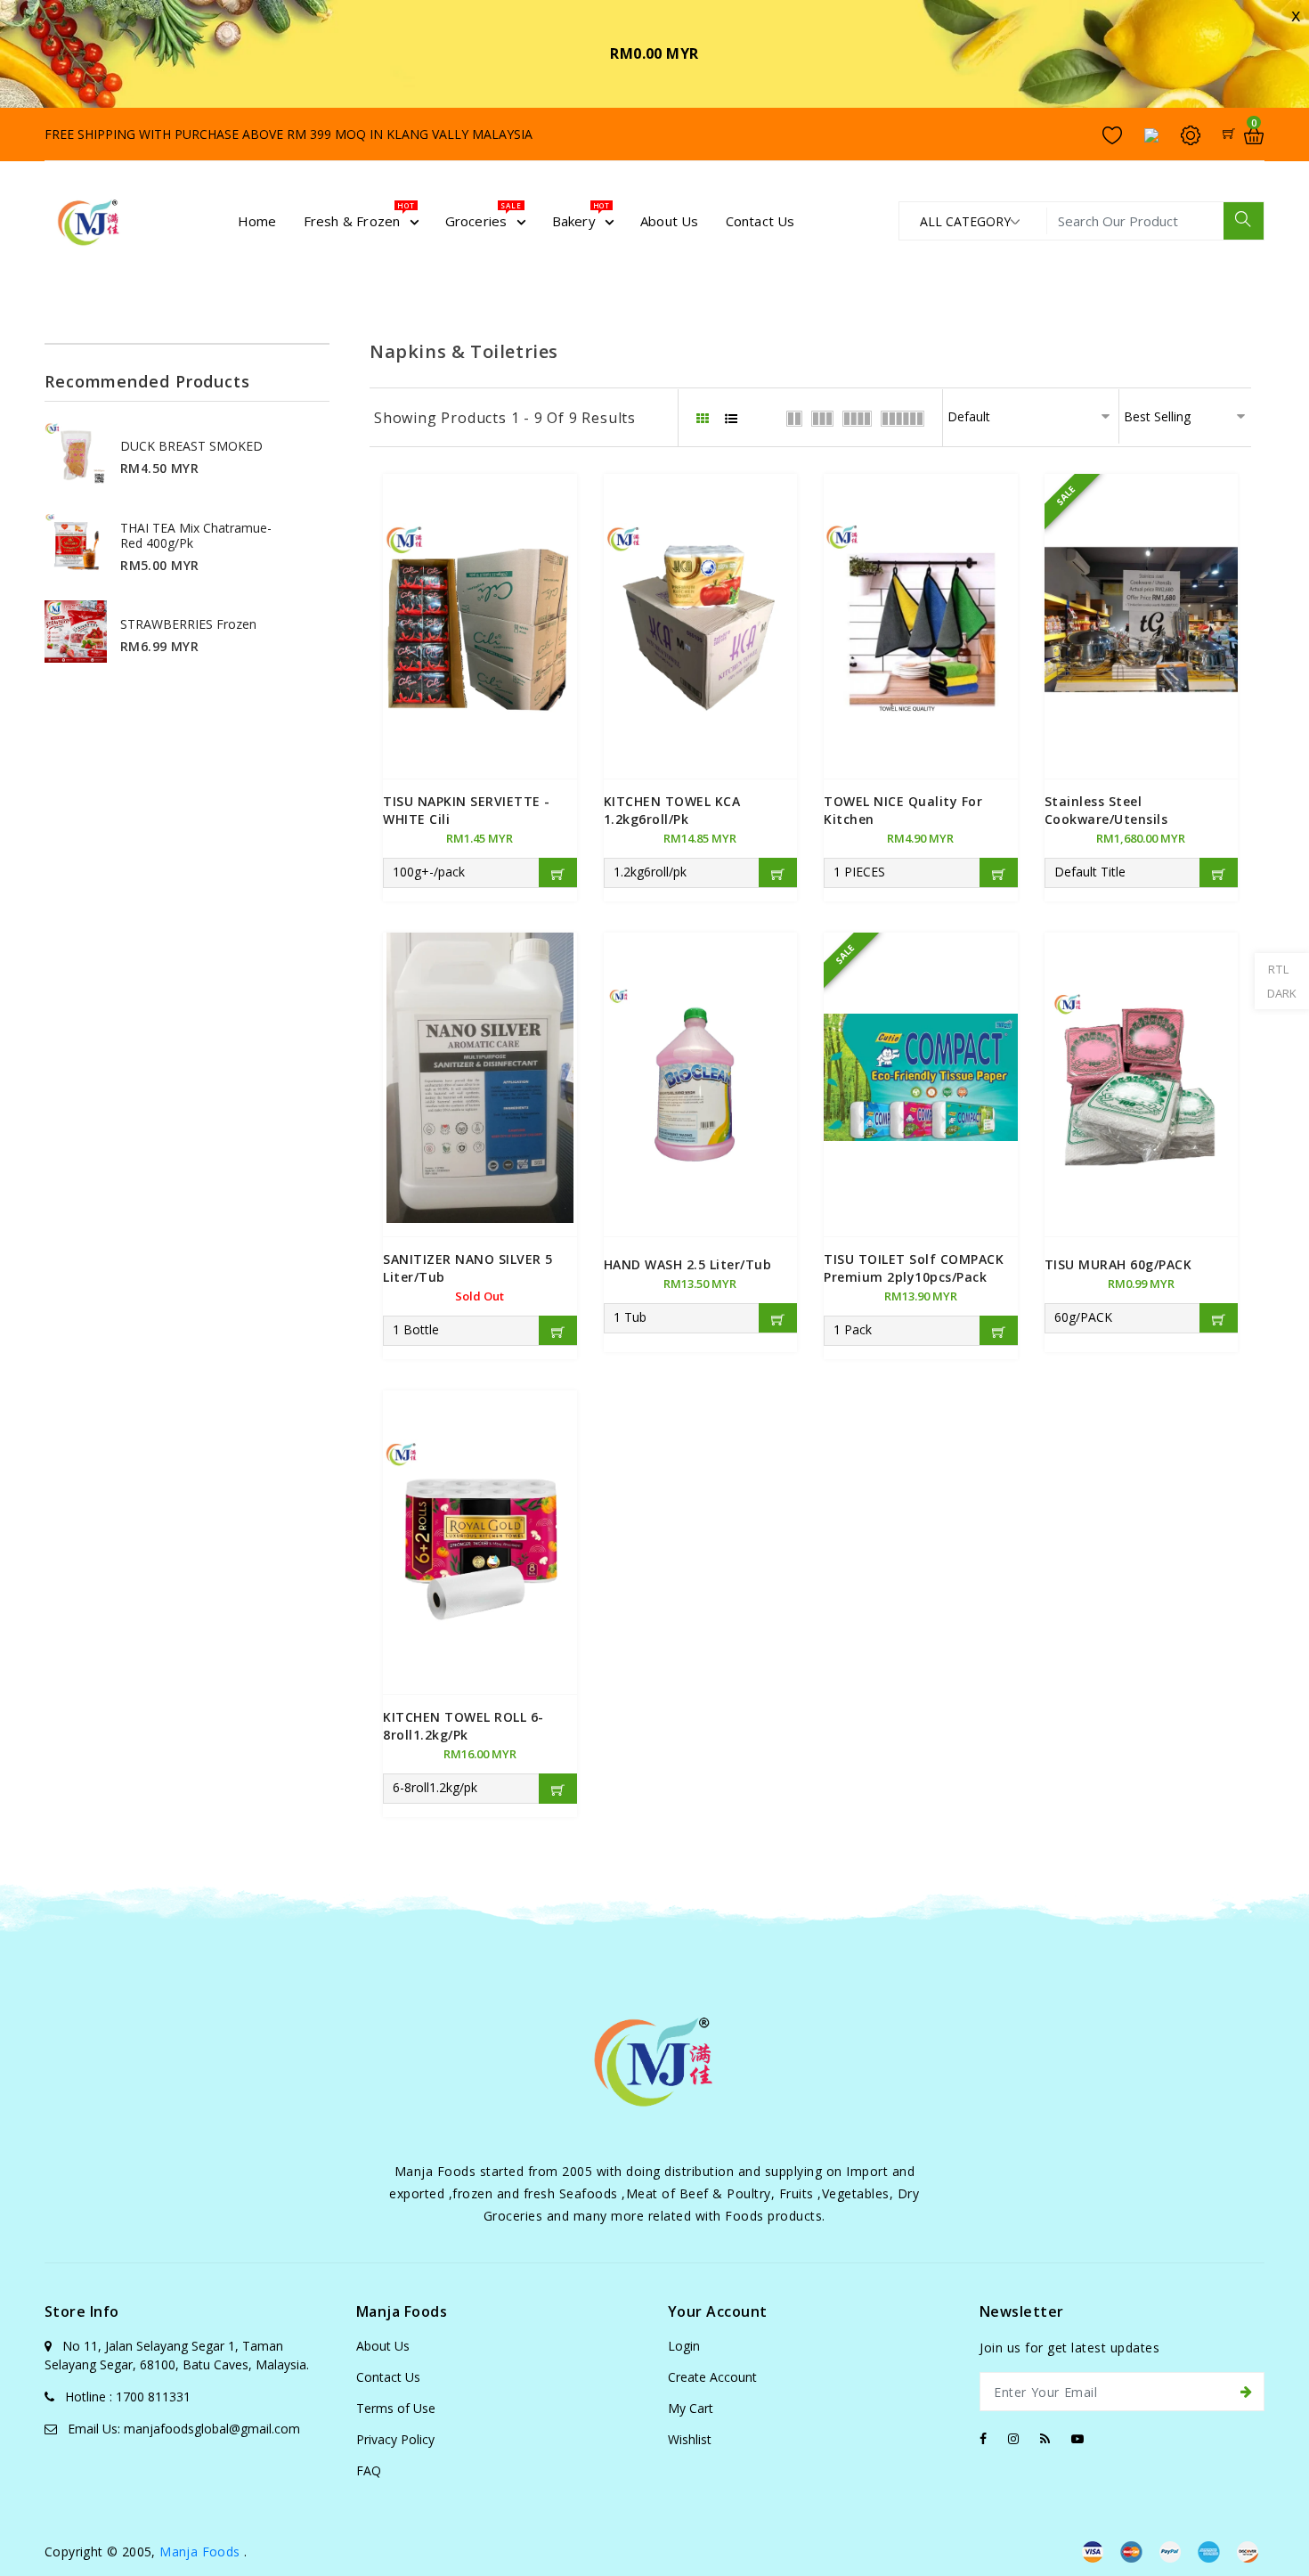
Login (684, 2346)
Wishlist (690, 2439)
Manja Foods (202, 2552)
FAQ (369, 2470)
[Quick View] (480, 602)
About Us (383, 2346)
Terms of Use (396, 2408)
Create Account (712, 2377)
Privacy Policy (395, 2439)
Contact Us (388, 2377)
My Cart (691, 2408)
